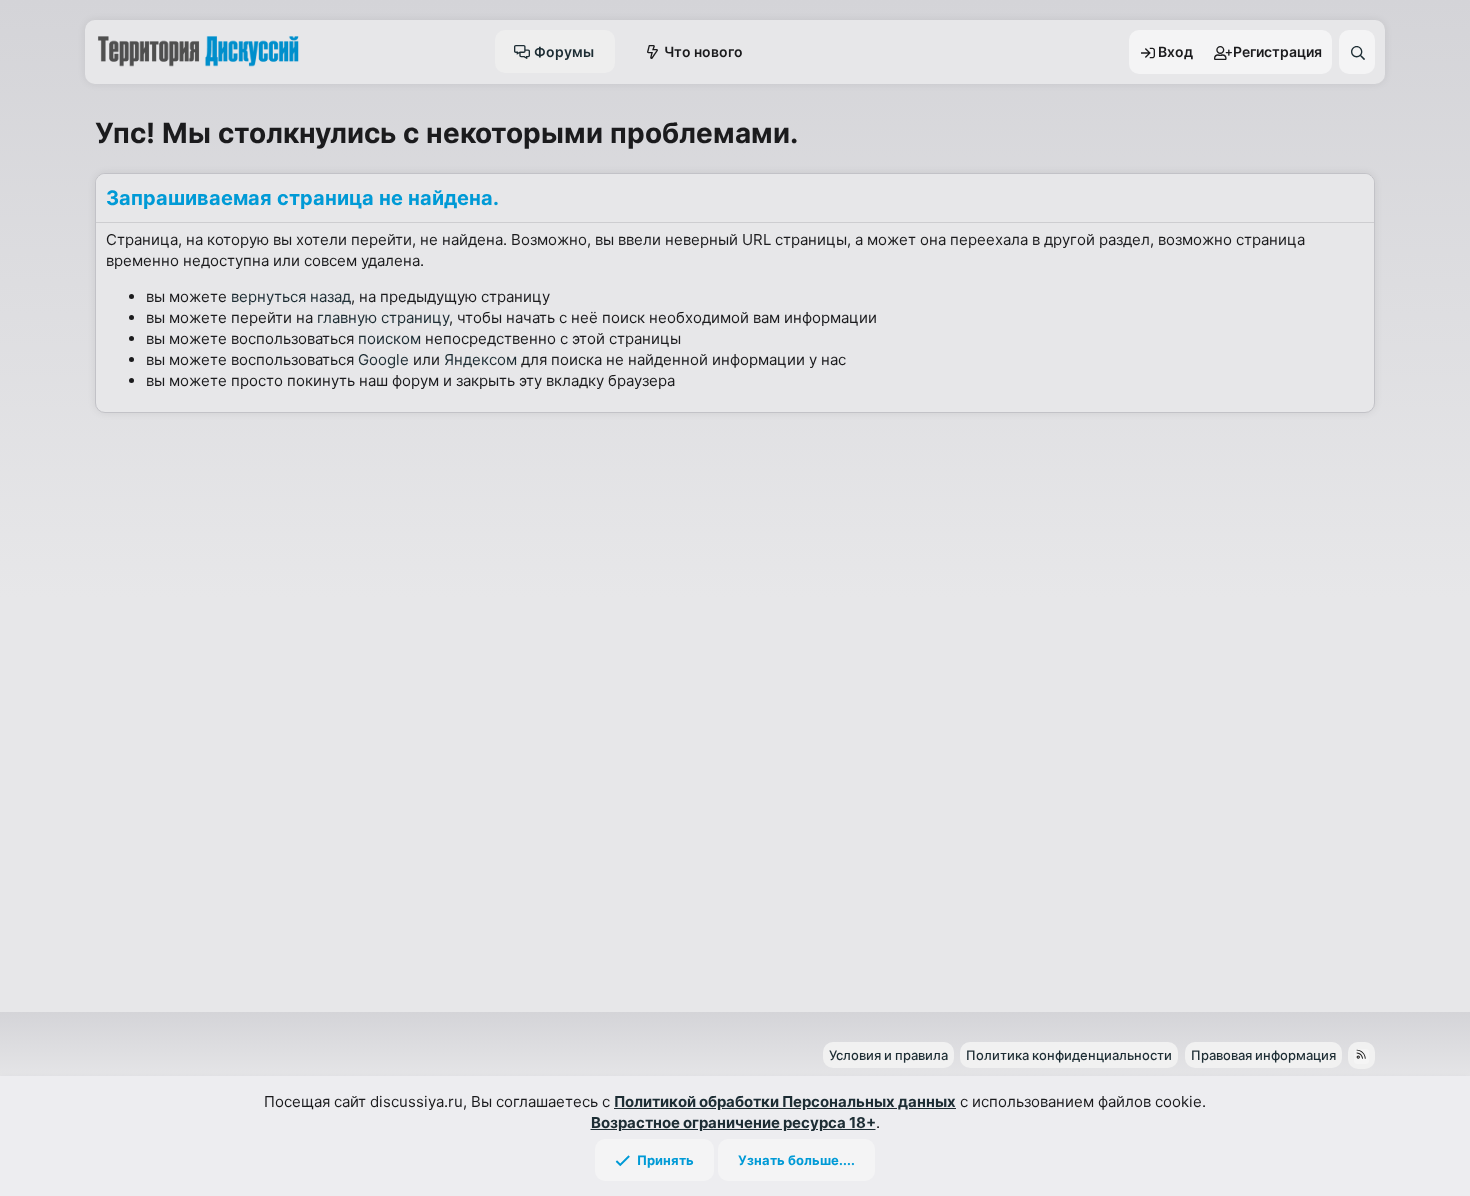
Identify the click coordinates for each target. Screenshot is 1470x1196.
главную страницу (383, 317)
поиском (389, 338)
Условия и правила (888, 1055)
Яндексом (480, 359)
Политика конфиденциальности (1069, 1055)
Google (383, 359)
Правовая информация (1263, 1055)
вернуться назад (291, 296)
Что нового (703, 51)
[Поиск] (1357, 52)
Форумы (564, 51)
